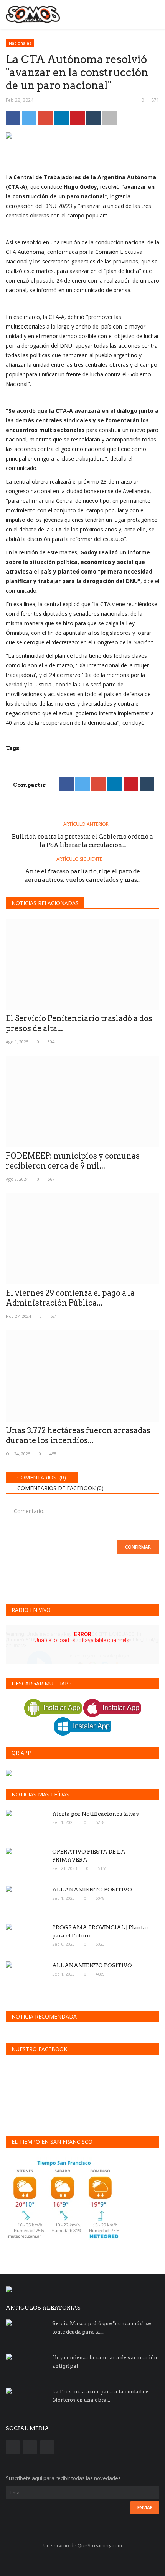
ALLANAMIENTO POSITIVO (92, 1890)
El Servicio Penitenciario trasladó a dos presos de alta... (79, 1023)
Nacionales (20, 43)
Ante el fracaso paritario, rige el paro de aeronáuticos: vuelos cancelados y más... (82, 876)
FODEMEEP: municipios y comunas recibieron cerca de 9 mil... (73, 1161)
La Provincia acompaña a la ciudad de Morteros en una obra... (100, 2396)
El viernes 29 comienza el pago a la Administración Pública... (70, 1298)
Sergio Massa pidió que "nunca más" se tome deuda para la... (101, 2328)
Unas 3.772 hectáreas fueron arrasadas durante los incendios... (78, 1435)
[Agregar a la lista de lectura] (110, 118)
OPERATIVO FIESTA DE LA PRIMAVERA (89, 1856)
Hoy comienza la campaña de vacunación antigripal (105, 2362)
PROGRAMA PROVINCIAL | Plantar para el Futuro (101, 1931)
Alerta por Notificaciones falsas (95, 1814)
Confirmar (138, 1547)
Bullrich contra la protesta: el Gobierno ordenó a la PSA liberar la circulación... (82, 841)
